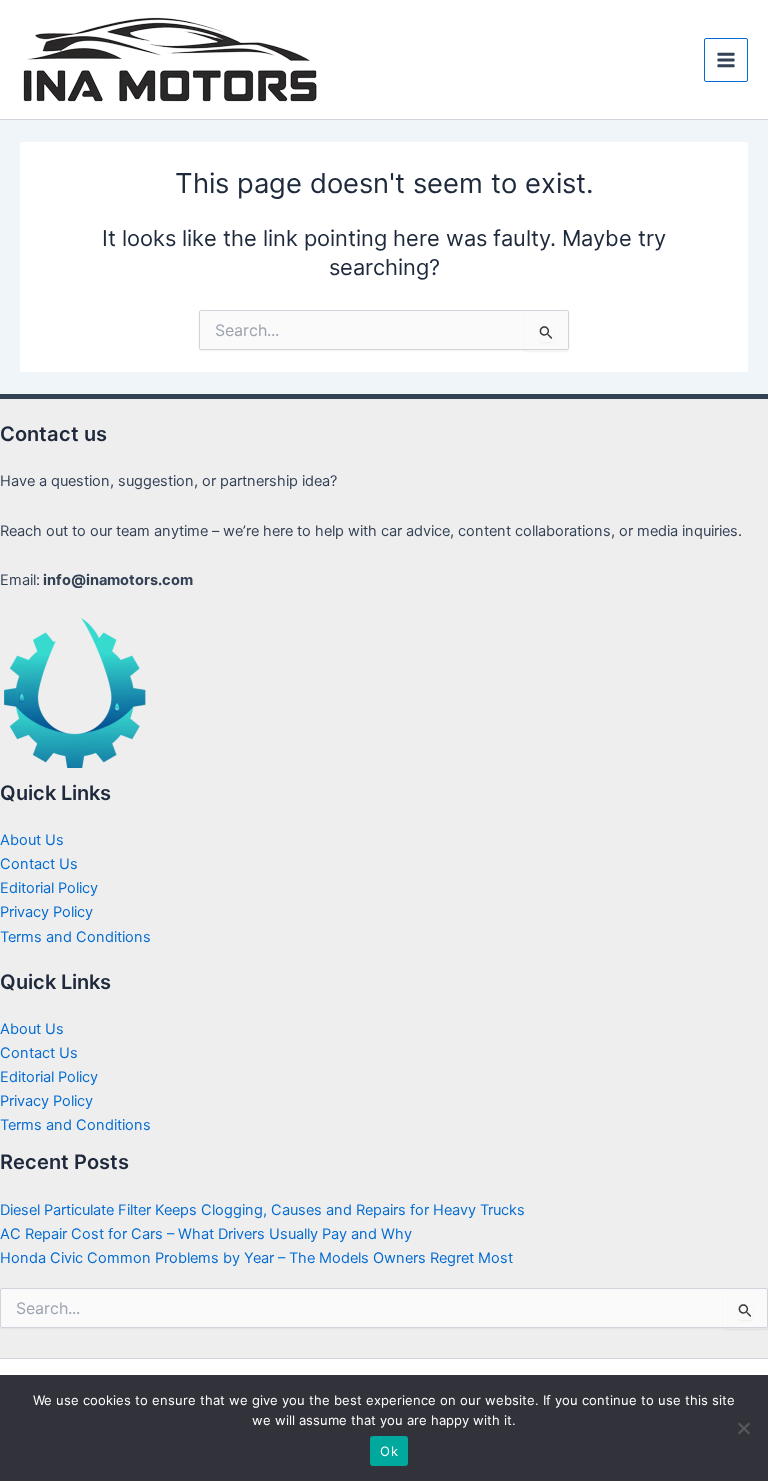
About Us (32, 840)
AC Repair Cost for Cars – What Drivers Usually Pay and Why (206, 1234)
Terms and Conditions (75, 937)
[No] (743, 1428)
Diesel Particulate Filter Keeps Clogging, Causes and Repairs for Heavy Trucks (262, 1210)
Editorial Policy (49, 888)
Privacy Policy (46, 912)
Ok (389, 1451)
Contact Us (39, 864)
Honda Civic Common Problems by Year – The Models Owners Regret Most (256, 1258)
